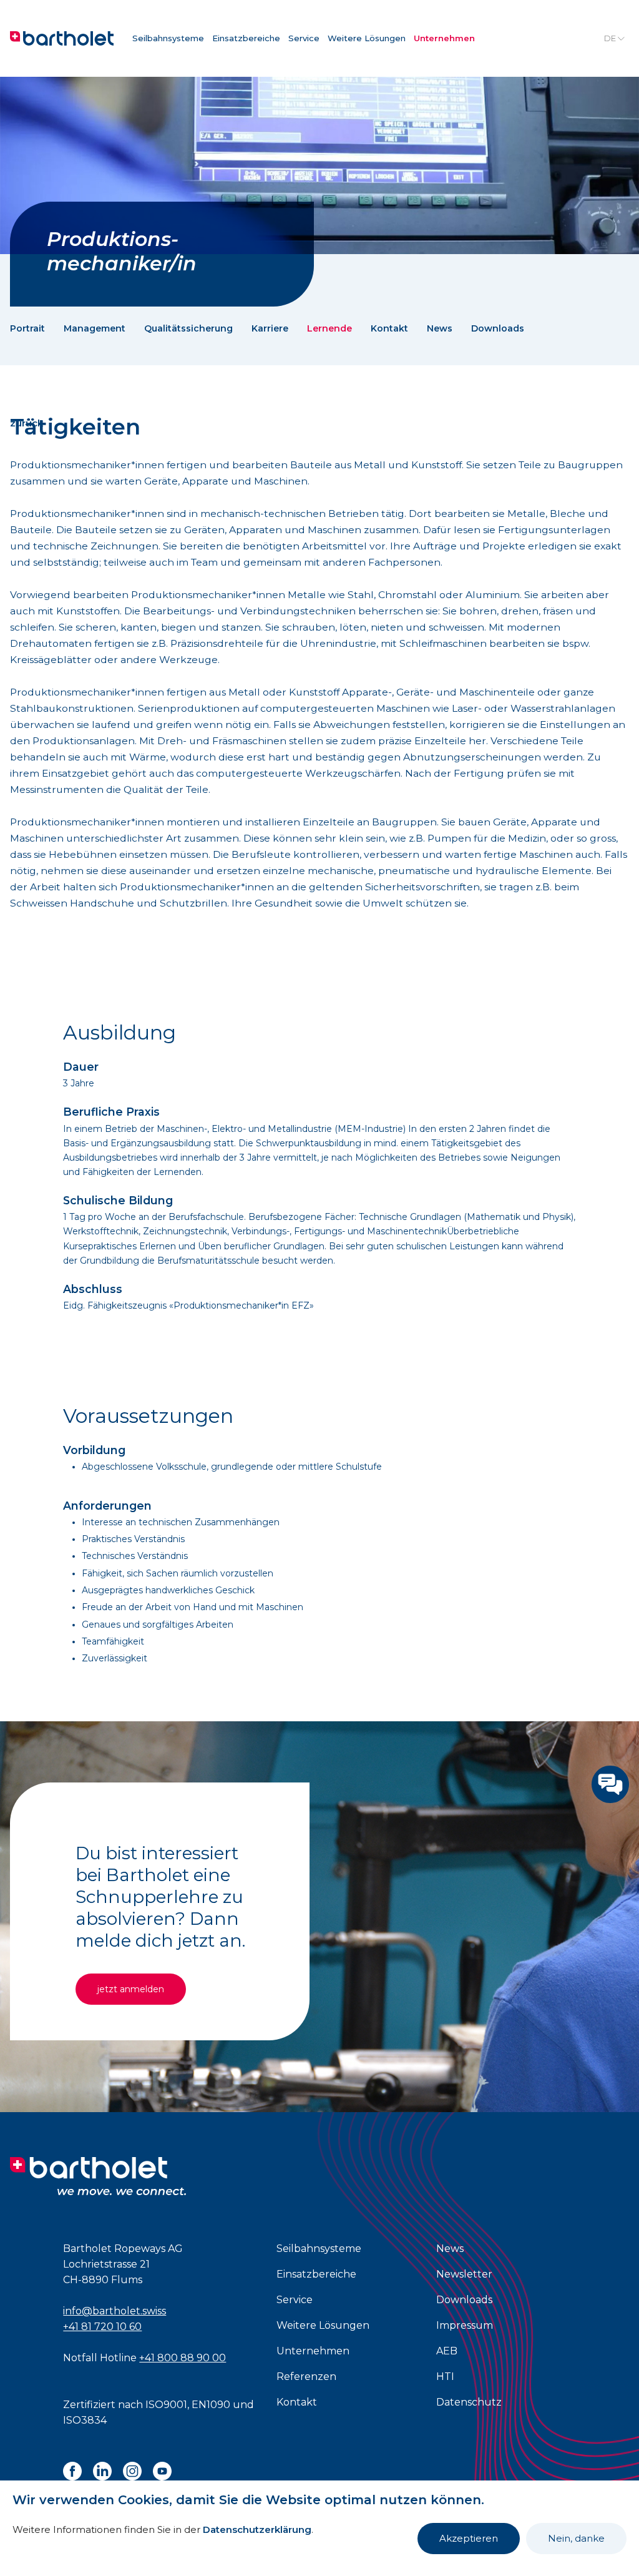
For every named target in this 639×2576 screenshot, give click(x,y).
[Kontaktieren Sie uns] (610, 1784)
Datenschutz (469, 2402)
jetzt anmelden (131, 1989)
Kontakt (389, 328)
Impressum (465, 2325)
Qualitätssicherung (188, 328)
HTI (445, 2377)
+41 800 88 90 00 (183, 2358)
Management (95, 328)
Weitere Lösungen (367, 38)
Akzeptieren (469, 2538)
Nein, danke (576, 2538)
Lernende (329, 328)
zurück (27, 423)
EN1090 (211, 2405)
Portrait (27, 328)
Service (304, 38)
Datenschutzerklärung (257, 2529)
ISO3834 (85, 2420)
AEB (447, 2351)
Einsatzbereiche (246, 38)
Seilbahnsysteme (168, 38)
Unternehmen (444, 38)
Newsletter (464, 2274)
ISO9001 (166, 2405)
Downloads (498, 328)
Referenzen (306, 2377)
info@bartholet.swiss (115, 2311)
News (440, 328)
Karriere (270, 328)
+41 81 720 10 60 (102, 2327)
